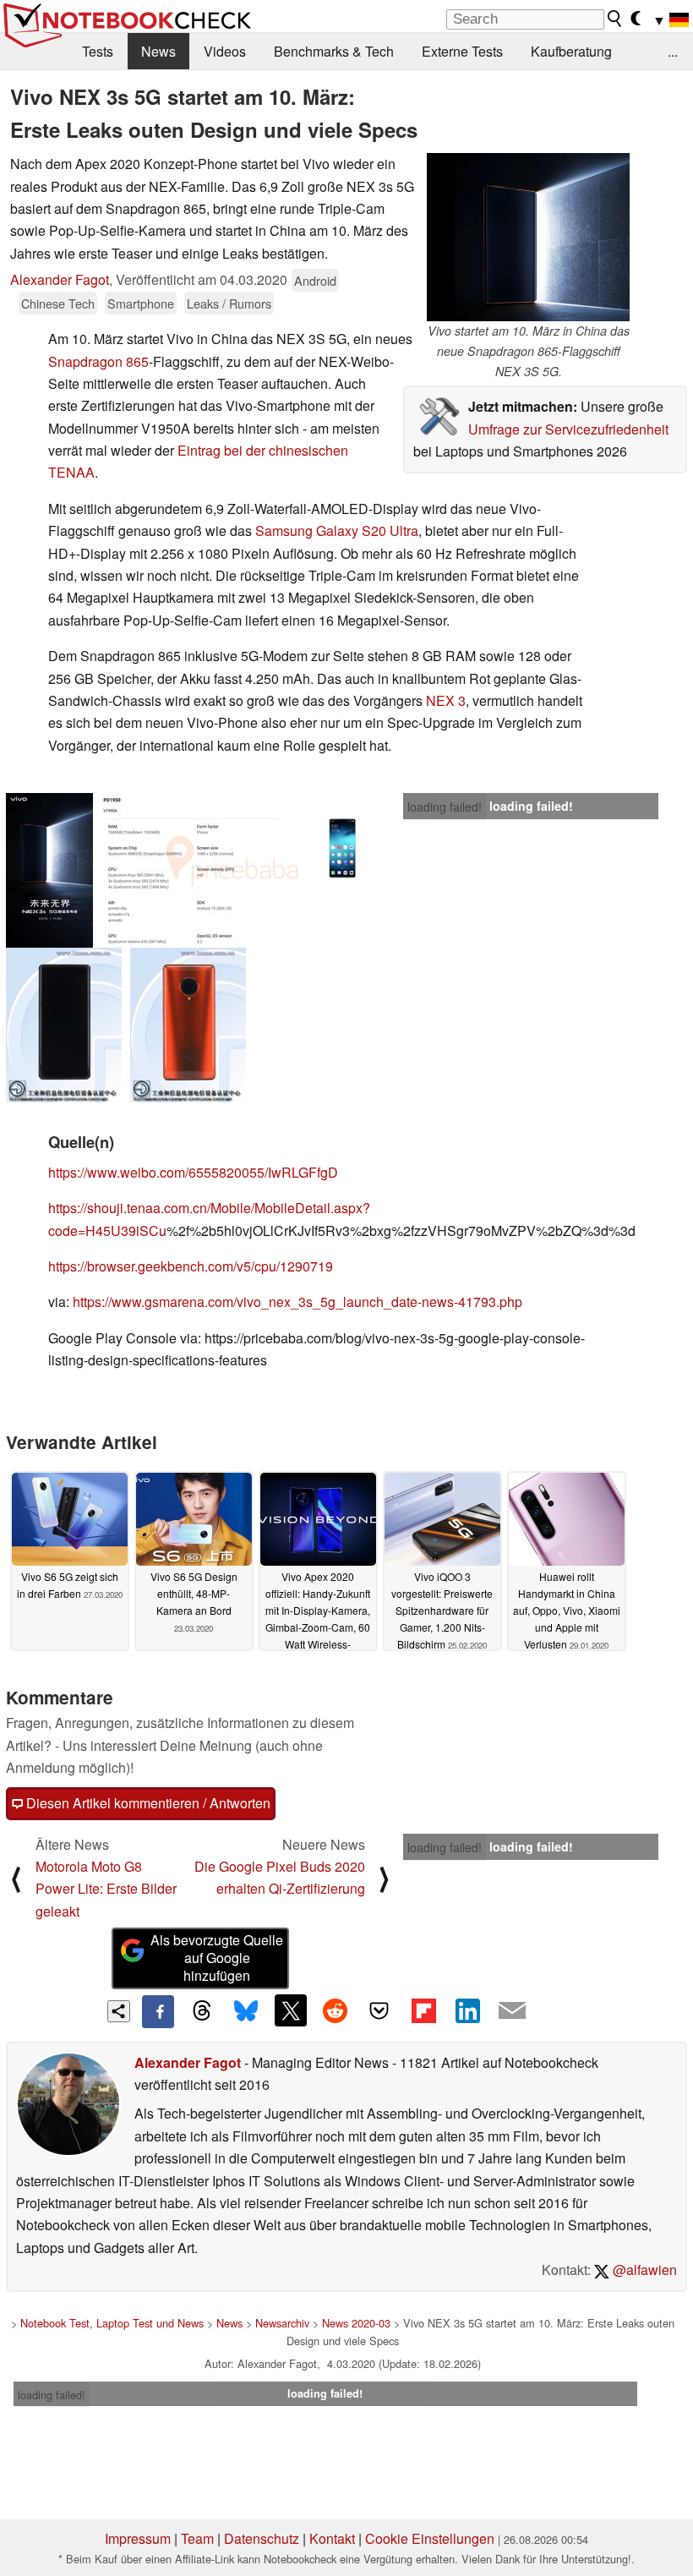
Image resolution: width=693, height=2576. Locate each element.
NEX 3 (446, 700)
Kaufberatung (571, 51)
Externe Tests (462, 51)
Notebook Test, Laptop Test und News (112, 2323)
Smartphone (141, 303)
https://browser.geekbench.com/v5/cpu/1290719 (191, 1266)
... (673, 51)
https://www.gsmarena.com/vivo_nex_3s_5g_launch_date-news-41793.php (297, 1302)
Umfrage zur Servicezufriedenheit (568, 429)
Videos (225, 51)
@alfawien (643, 2270)
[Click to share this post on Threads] (202, 2011)
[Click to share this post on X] (291, 2010)
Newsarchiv (282, 2323)
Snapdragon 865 (98, 361)
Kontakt (332, 2538)
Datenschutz (262, 2538)
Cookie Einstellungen (430, 2538)
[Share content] (119, 2012)
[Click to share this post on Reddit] (335, 2010)
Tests (98, 51)
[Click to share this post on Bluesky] (246, 2011)
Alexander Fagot (60, 279)
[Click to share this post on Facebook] (158, 2011)
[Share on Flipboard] (423, 2010)
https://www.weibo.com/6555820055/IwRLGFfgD (193, 1172)
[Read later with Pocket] (379, 2010)
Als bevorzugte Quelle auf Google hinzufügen (217, 1958)
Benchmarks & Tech (334, 51)
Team (197, 2538)
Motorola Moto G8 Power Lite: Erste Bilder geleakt (106, 1889)
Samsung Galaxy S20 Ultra (337, 531)
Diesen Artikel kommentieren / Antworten (147, 1803)
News (158, 51)
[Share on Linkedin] (467, 2010)
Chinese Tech (58, 303)
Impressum (138, 2538)
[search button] (615, 19)
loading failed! (445, 807)
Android (315, 280)
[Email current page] (512, 2011)
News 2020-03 (356, 2323)
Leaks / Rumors (229, 303)
